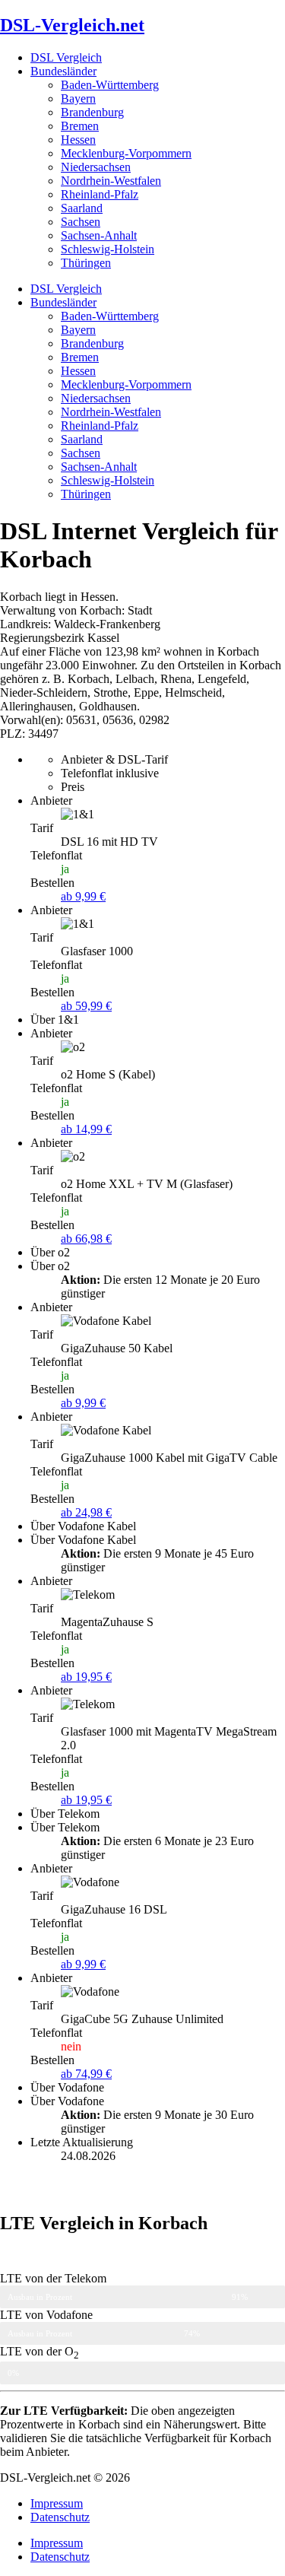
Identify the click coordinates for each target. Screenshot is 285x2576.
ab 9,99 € (83, 896)
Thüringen (86, 263)
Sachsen (81, 222)
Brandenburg (92, 112)
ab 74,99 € (86, 2074)
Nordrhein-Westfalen (111, 181)
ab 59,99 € (86, 1006)
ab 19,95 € (86, 1677)
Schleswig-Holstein (108, 249)
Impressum (57, 2503)
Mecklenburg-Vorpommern (126, 153)
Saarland (82, 208)
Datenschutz (60, 2517)
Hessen (78, 140)
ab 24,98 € (86, 1512)
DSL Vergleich (66, 57)
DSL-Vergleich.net (72, 25)
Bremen (80, 126)
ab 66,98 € (86, 1239)
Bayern (78, 98)
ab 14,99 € (86, 1129)
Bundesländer (63, 71)
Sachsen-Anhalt (99, 235)
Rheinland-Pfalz (100, 194)
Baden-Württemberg (110, 85)
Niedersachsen (96, 167)
